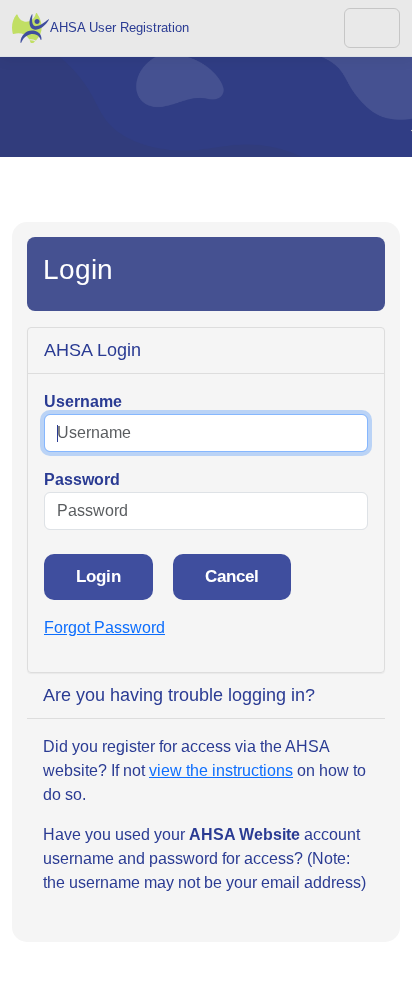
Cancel (232, 576)
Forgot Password (104, 627)
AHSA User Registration (119, 27)
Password (82, 479)
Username (83, 401)
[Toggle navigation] (372, 28)
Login (98, 576)
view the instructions (221, 770)
